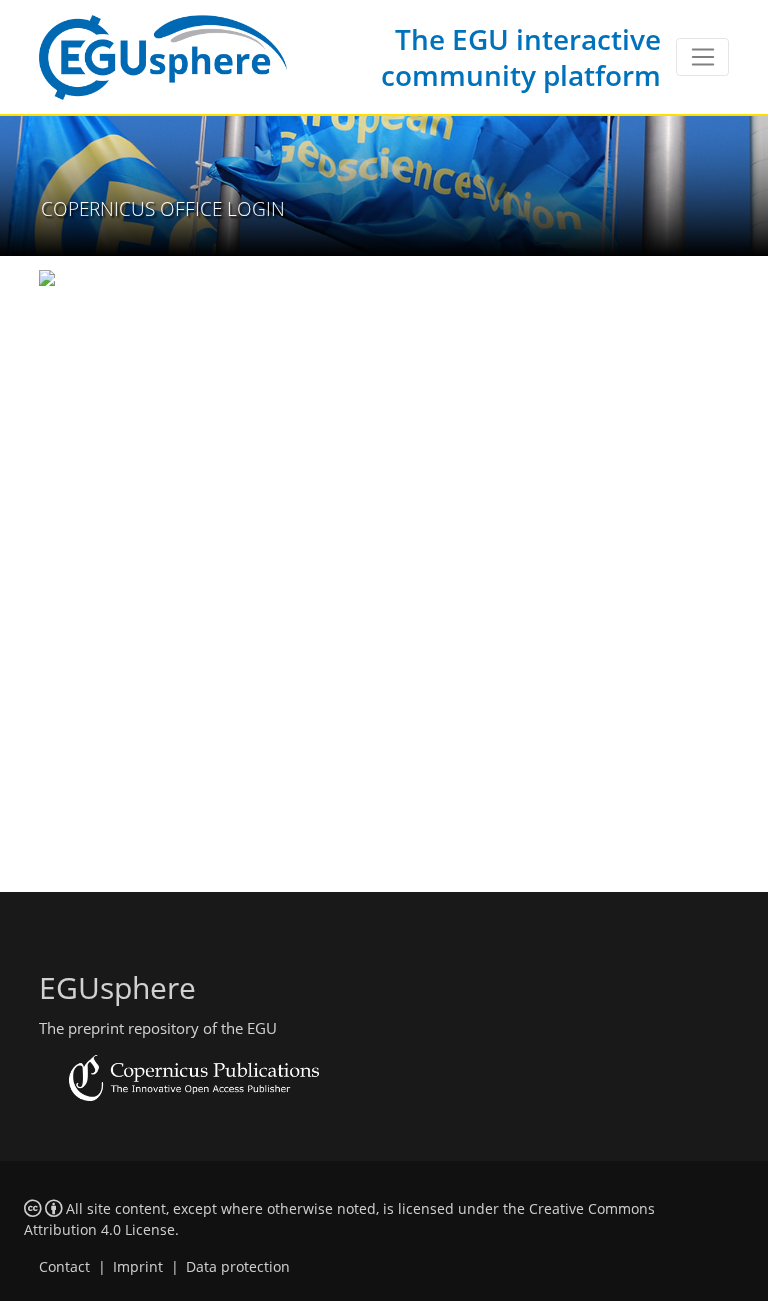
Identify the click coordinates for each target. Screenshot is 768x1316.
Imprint (138, 1267)
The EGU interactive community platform (521, 57)
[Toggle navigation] (702, 57)
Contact (64, 1267)
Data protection (238, 1267)
